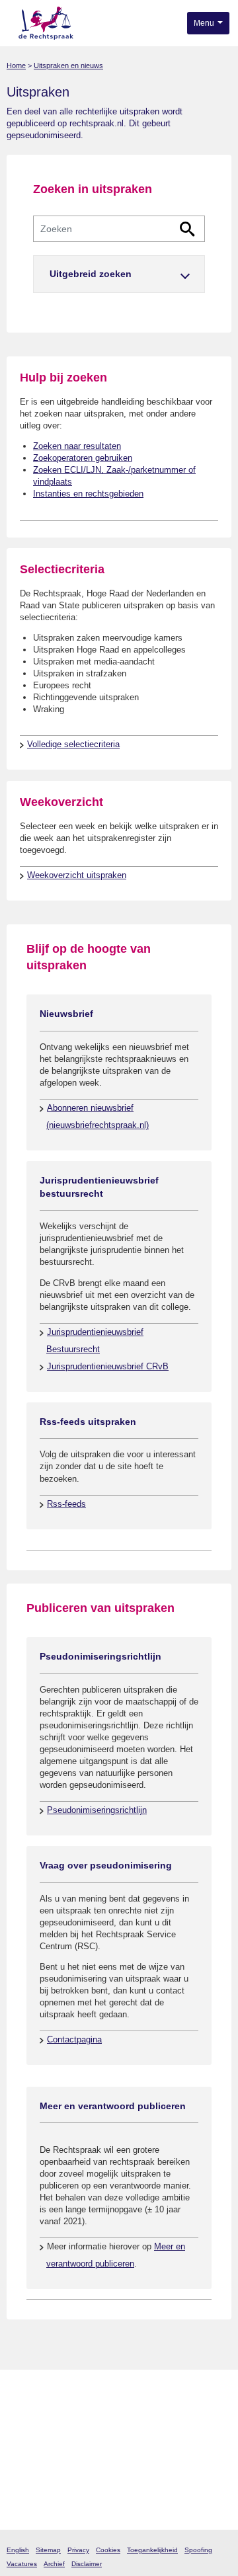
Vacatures (22, 2564)
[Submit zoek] (187, 229)
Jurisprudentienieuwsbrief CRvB (108, 1366)
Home (16, 65)
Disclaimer (87, 2564)
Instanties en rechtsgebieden (88, 494)
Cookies (108, 2550)
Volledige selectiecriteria (73, 744)
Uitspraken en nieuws (68, 65)
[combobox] (119, 229)
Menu (205, 23)
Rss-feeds (66, 1504)
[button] (119, 274)
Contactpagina (74, 2039)
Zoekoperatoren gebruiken (83, 458)
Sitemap (48, 2550)
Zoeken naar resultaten (77, 446)
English (18, 2550)
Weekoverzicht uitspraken (77, 875)
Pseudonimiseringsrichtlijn (97, 1810)
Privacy (78, 2550)
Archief (54, 2564)
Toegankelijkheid (152, 2550)
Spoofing (198, 2550)
